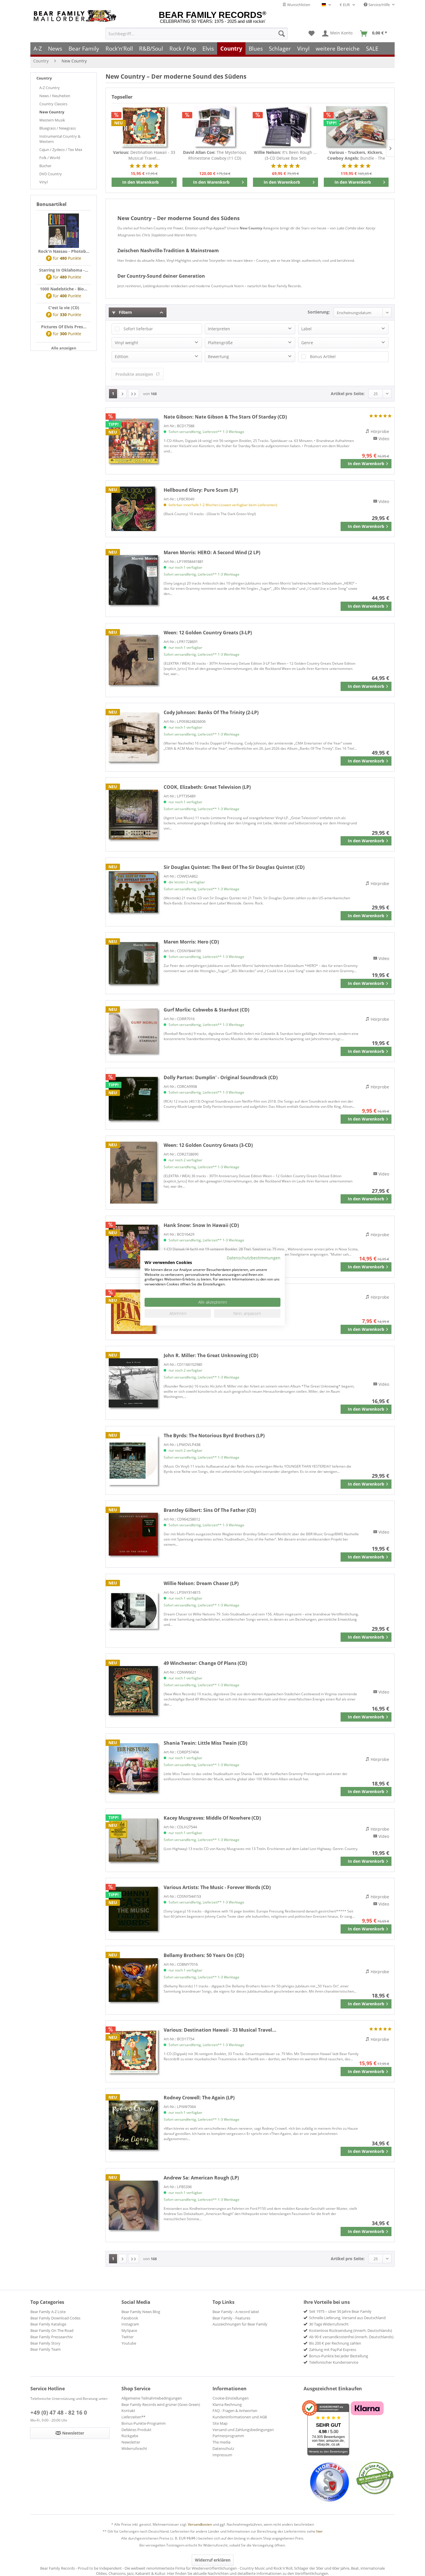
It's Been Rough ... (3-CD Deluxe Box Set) (285, 155)
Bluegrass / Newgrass (58, 128)
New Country (52, 112)
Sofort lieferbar (138, 329)
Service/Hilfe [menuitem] (379, 5)
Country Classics (53, 104)
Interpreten (219, 329)
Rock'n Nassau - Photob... (64, 251)
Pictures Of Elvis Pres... (64, 327)
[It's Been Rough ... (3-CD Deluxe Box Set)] (286, 126)
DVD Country (51, 174)
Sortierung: (319, 312)
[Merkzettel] (312, 34)
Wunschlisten (298, 5)
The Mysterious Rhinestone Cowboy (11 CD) (215, 155)
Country (44, 78)
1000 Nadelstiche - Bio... (64, 289)
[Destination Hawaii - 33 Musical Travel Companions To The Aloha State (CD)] (144, 126)
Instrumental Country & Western (60, 139)
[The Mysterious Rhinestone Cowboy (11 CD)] (215, 126)
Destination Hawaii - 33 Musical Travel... (144, 155)
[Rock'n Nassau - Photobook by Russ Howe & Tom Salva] (64, 231)
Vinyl (44, 182)
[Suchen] (282, 34)
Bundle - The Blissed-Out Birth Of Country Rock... (356, 155)
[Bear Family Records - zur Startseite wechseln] (76, 16)
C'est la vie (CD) (64, 308)
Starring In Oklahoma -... (64, 270)
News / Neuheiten (55, 96)
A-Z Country (50, 88)
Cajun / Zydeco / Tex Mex (61, 150)
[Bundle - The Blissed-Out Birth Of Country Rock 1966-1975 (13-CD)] (356, 126)
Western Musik (52, 120)
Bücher (45, 166)
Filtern (125, 312)
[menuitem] (197, 34)
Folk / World (50, 158)
